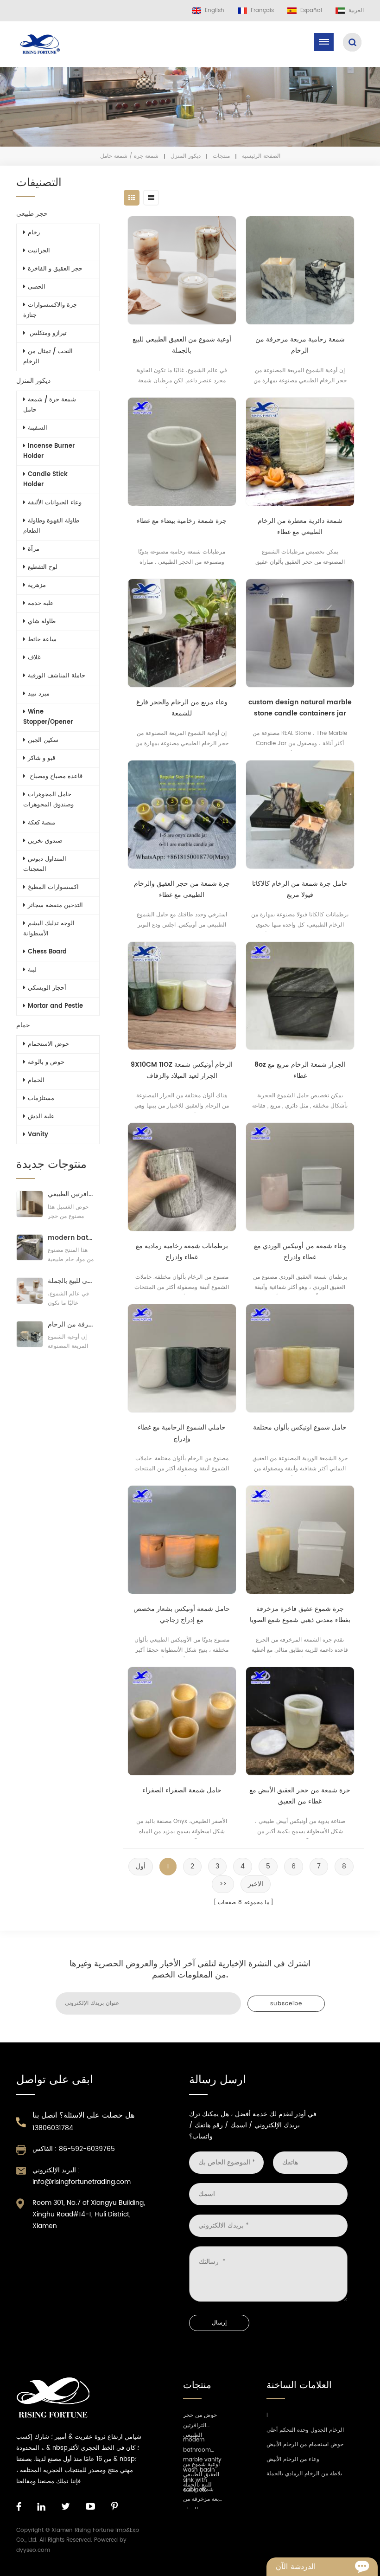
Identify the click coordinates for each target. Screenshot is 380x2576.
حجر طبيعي (32, 214)
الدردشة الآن (296, 2567)
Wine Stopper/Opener (48, 717)
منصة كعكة (41, 823)
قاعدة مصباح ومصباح (55, 776)
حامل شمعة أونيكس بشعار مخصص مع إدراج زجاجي (182, 1614)
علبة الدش (41, 1117)
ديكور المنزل (186, 156)
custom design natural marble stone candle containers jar (300, 708)
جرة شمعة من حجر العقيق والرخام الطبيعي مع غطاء (182, 889)
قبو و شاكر (41, 758)
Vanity (38, 1135)
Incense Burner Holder (49, 451)
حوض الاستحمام (48, 1044)
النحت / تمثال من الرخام (48, 357)
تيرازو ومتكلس (47, 333)
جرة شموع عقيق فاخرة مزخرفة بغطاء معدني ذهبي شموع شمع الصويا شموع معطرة (300, 1615)
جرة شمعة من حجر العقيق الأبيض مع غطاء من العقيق (300, 1796)
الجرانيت (39, 251)
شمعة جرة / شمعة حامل (50, 405)
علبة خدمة (41, 603)
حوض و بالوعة (46, 1062)
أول (141, 1866)
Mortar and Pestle (55, 1006)
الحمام (36, 1080)
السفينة (38, 428)
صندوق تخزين (45, 841)
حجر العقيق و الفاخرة (55, 269)
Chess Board (47, 952)
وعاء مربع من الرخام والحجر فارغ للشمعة (182, 708)
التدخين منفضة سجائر (55, 905)
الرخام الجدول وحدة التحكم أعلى (305, 2430)
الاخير (256, 1884)
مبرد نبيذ (39, 694)
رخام (34, 233)
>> (223, 1884)
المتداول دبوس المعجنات (45, 864)
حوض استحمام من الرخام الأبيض (305, 2444)
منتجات (221, 156)
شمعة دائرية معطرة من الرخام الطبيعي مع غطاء (300, 526)
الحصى (37, 287)
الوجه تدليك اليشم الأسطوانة (49, 929)
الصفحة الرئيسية (261, 156)
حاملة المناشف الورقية (57, 676)
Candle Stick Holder (45, 480)
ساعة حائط (42, 640)
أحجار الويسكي (47, 988)
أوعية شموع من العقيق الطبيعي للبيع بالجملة (182, 345)
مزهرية (37, 585)
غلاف (34, 658)
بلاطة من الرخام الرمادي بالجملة (304, 2474)
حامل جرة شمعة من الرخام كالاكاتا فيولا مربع (300, 889)
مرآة (34, 549)
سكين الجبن (43, 740)
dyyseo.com (33, 2550)
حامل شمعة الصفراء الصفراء (182, 1790)
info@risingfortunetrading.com (82, 2182)
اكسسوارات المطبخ (53, 887)
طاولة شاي (42, 621)
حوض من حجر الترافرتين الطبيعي (71, 1194)
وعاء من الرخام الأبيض (293, 2459)
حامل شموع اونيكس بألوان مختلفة (300, 1427)
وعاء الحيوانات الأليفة (55, 503)
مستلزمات (41, 1098)
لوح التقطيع (43, 567)
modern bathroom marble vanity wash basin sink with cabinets (71, 1238)
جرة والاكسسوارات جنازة (50, 310)
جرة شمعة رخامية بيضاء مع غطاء (182, 521)
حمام (23, 1025)
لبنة (32, 970)
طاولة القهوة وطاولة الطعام (51, 526)
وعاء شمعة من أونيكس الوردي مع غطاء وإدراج (300, 1252)
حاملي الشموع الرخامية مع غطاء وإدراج (182, 1433)
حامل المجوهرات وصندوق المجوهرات (48, 800)
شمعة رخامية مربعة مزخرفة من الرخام (300, 345)
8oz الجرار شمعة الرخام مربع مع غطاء (300, 1070)
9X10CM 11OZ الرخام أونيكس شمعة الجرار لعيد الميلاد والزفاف (182, 1070)
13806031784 (53, 2128)
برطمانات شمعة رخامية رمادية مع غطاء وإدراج (182, 1252)
